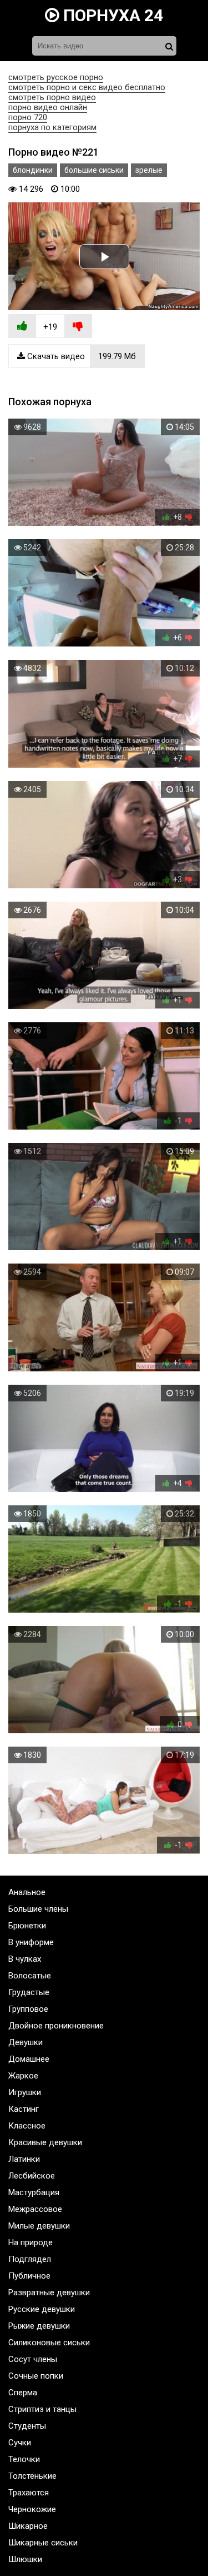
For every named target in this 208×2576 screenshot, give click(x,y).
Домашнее (29, 2059)
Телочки (24, 2459)
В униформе (31, 1942)
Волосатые (30, 1976)
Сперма (23, 2393)
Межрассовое (35, 2209)
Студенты (27, 2426)
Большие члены (38, 1909)
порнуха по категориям (52, 127)
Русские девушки (42, 2309)
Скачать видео (80, 356)
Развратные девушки (49, 2292)
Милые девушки (39, 2226)
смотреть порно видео (52, 97)
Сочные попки (36, 2376)
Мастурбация (34, 2192)
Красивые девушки (45, 2142)
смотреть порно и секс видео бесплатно (87, 87)
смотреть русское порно (56, 77)
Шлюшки (25, 2559)
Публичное (29, 2276)
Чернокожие (32, 2509)
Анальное (27, 1892)
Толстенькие (32, 2476)
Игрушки (25, 2092)
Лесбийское (32, 2176)
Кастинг (24, 2109)
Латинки (24, 2159)
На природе (31, 2242)
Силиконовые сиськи (49, 2343)
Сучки (20, 2443)
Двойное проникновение (56, 2026)
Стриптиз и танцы (42, 2409)
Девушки (26, 2042)
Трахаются (29, 2493)
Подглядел (30, 2259)
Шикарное (28, 2526)
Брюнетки (27, 1926)
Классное (27, 2126)
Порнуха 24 (111, 15)
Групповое (28, 2009)
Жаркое (23, 2076)
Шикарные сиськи (43, 2543)
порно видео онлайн (48, 107)
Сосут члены (33, 2359)
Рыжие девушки (39, 2326)
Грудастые (29, 1992)
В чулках (25, 1959)
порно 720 (28, 117)
